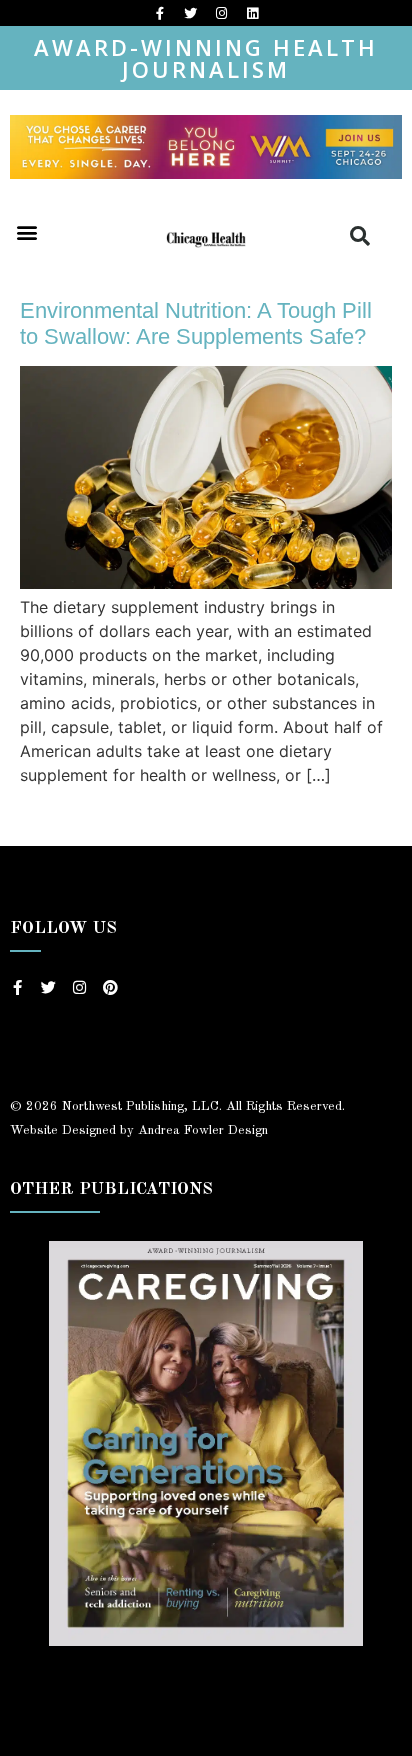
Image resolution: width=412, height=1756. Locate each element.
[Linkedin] (253, 13)
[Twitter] (191, 13)
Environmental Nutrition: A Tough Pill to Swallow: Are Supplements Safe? (196, 323)
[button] (26, 232)
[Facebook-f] (160, 13)
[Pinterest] (110, 987)
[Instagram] (222, 13)
